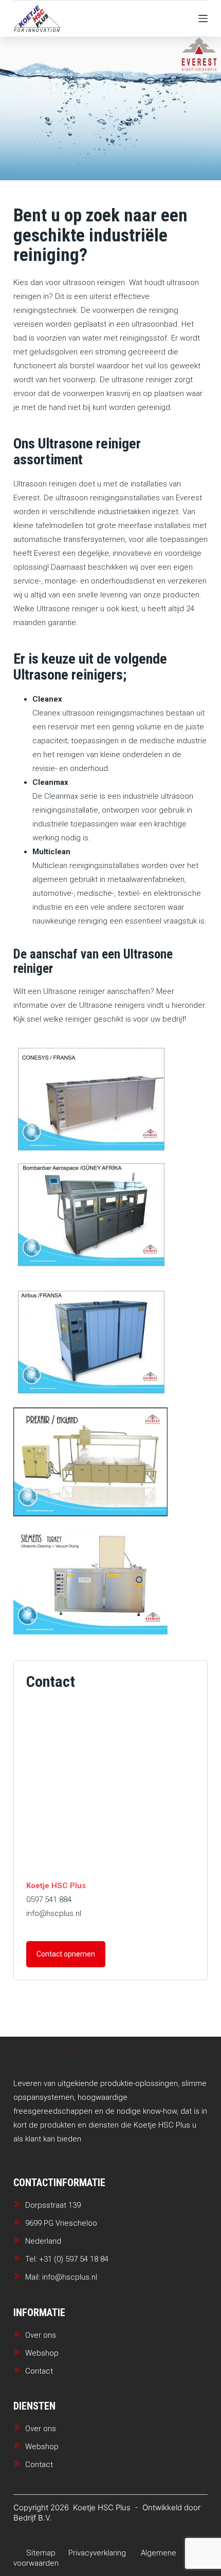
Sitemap (41, 2553)
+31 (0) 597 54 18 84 (74, 2259)
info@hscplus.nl (54, 1913)
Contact (39, 2371)
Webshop (42, 2353)
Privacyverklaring (97, 2553)
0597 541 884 (49, 1900)
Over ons (41, 2335)
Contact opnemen (66, 1954)
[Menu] (203, 18)
